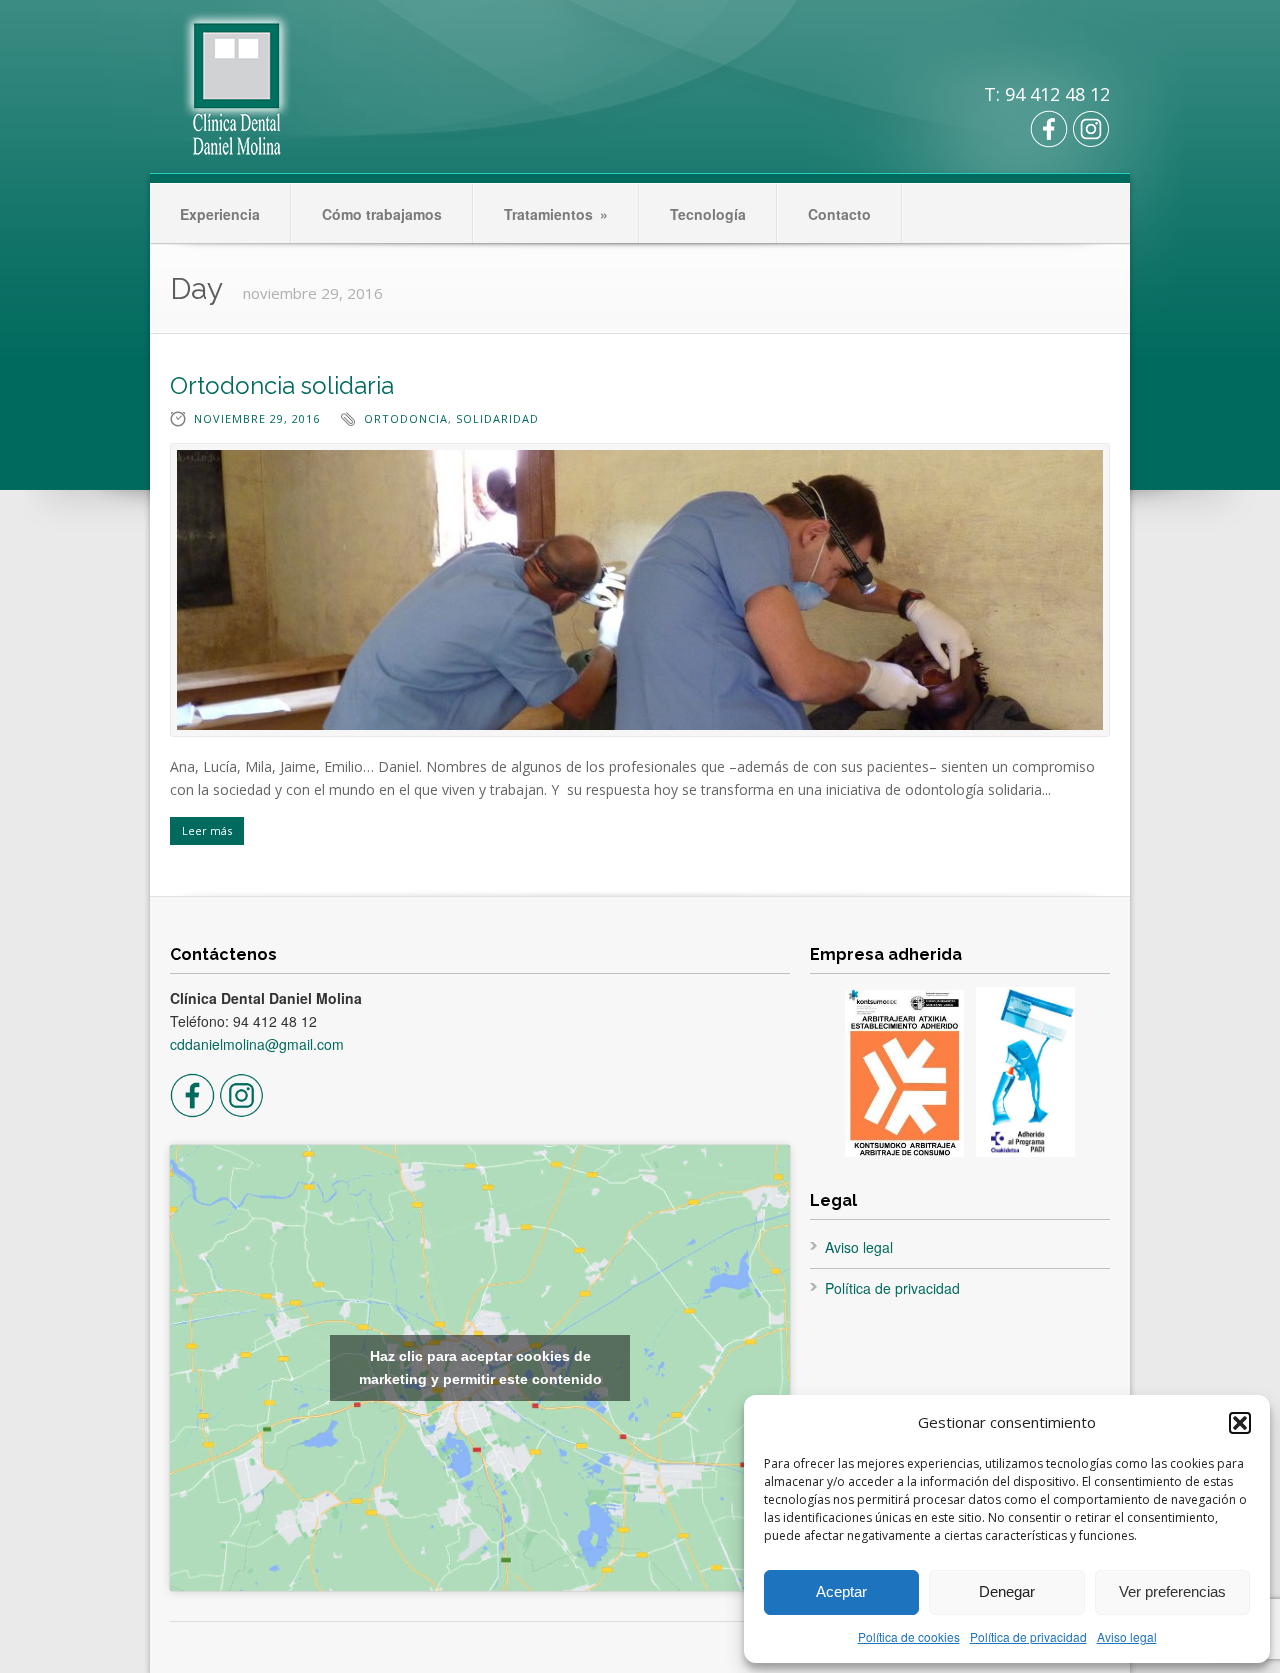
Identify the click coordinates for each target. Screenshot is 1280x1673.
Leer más (207, 830)
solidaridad (497, 418)
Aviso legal (1127, 1636)
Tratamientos (556, 214)
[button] (1240, 1423)
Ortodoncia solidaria (282, 385)
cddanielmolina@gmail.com (257, 1044)
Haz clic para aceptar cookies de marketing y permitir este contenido (480, 1367)
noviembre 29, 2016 (257, 418)
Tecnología (708, 214)
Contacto (839, 214)
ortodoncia (406, 418)
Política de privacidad (1028, 1636)
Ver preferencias (1172, 1591)
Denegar (1007, 1591)
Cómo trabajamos (382, 214)
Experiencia (220, 214)
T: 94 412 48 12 (1047, 94)
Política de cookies (909, 1636)
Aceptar (841, 1591)
